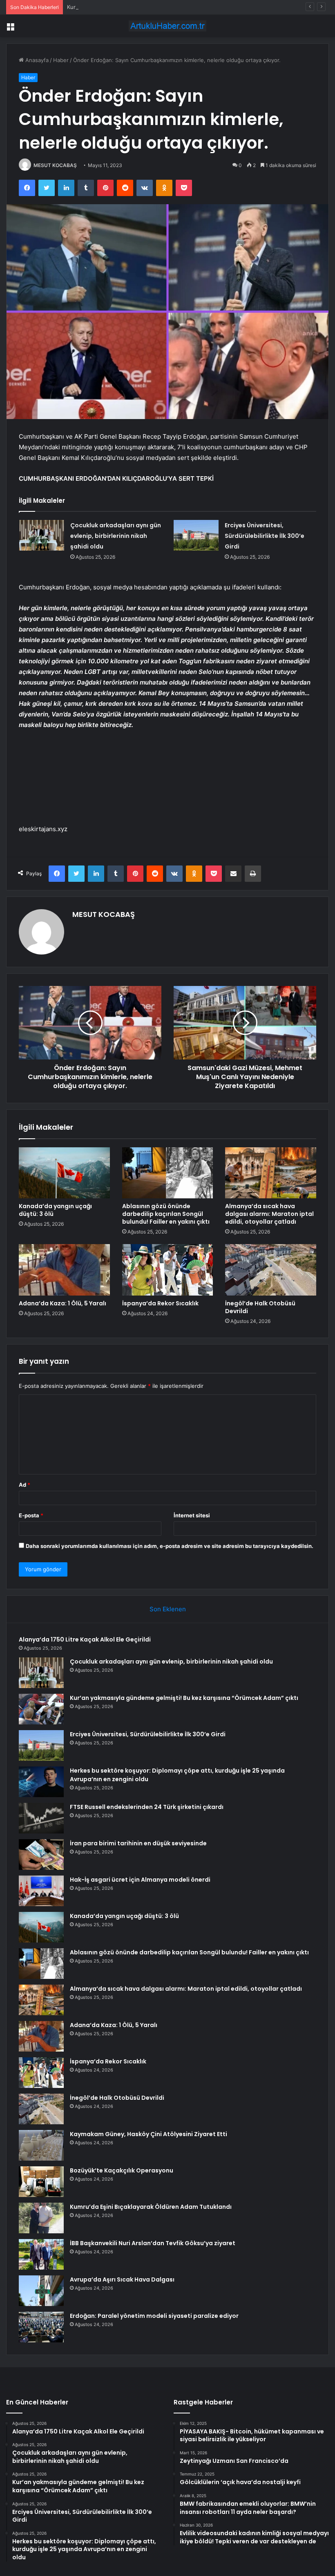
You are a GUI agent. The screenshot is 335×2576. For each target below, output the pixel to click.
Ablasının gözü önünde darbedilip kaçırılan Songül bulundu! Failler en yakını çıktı (166, 1214)
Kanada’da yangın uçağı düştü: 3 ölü (55, 1210)
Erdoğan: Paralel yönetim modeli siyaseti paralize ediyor (154, 2316)
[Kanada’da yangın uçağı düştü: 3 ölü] (64, 1173)
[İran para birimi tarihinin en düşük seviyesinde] (41, 1854)
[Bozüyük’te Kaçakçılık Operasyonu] (41, 2182)
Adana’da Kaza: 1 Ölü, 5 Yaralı (63, 1303)
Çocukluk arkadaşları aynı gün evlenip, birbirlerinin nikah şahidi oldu (116, 536)
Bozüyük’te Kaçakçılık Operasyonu (122, 2170)
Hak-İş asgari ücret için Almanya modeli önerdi (140, 1880)
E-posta (31, 1515)
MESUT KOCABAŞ (55, 165)
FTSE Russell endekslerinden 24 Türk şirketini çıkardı (147, 1807)
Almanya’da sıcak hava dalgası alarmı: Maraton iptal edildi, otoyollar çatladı (269, 1214)
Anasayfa (36, 60)
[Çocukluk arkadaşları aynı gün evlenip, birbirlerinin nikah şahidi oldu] (42, 535)
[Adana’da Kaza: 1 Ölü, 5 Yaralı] (64, 1270)
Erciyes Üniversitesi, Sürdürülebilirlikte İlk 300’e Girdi (265, 536)
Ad (25, 1485)
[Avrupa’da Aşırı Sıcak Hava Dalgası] (41, 2291)
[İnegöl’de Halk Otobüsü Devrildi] (271, 1270)
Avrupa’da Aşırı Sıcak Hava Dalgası (122, 2279)
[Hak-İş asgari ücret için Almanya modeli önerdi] (41, 1891)
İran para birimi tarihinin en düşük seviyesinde (138, 1843)
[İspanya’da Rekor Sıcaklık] (168, 1270)
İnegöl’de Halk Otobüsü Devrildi (260, 1307)
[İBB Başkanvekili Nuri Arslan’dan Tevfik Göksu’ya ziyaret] (41, 2254)
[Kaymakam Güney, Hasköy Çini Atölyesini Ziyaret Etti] (41, 2145)
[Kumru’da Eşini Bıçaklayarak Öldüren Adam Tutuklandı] (41, 2218)
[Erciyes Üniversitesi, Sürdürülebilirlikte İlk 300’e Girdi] (196, 535)
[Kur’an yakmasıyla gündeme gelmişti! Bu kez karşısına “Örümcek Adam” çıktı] (41, 1709)
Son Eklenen (168, 1609)
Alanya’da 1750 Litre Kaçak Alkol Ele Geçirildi (85, 1639)
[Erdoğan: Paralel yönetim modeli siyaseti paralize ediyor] (41, 2327)
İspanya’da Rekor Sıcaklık (160, 1303)
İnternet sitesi (192, 1515)
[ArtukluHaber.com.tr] (167, 26)
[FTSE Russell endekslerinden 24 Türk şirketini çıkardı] (41, 1818)
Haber (61, 60)
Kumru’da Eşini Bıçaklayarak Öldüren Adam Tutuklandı (151, 2207)
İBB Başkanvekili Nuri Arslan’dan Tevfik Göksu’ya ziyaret (153, 2243)
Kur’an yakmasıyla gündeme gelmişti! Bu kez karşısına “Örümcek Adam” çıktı (163, 7)
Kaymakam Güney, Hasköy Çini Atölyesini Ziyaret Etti (149, 2134)
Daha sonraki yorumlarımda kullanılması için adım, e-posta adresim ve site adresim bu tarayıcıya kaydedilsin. (170, 1546)
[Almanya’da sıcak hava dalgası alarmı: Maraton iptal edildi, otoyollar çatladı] (271, 1173)
